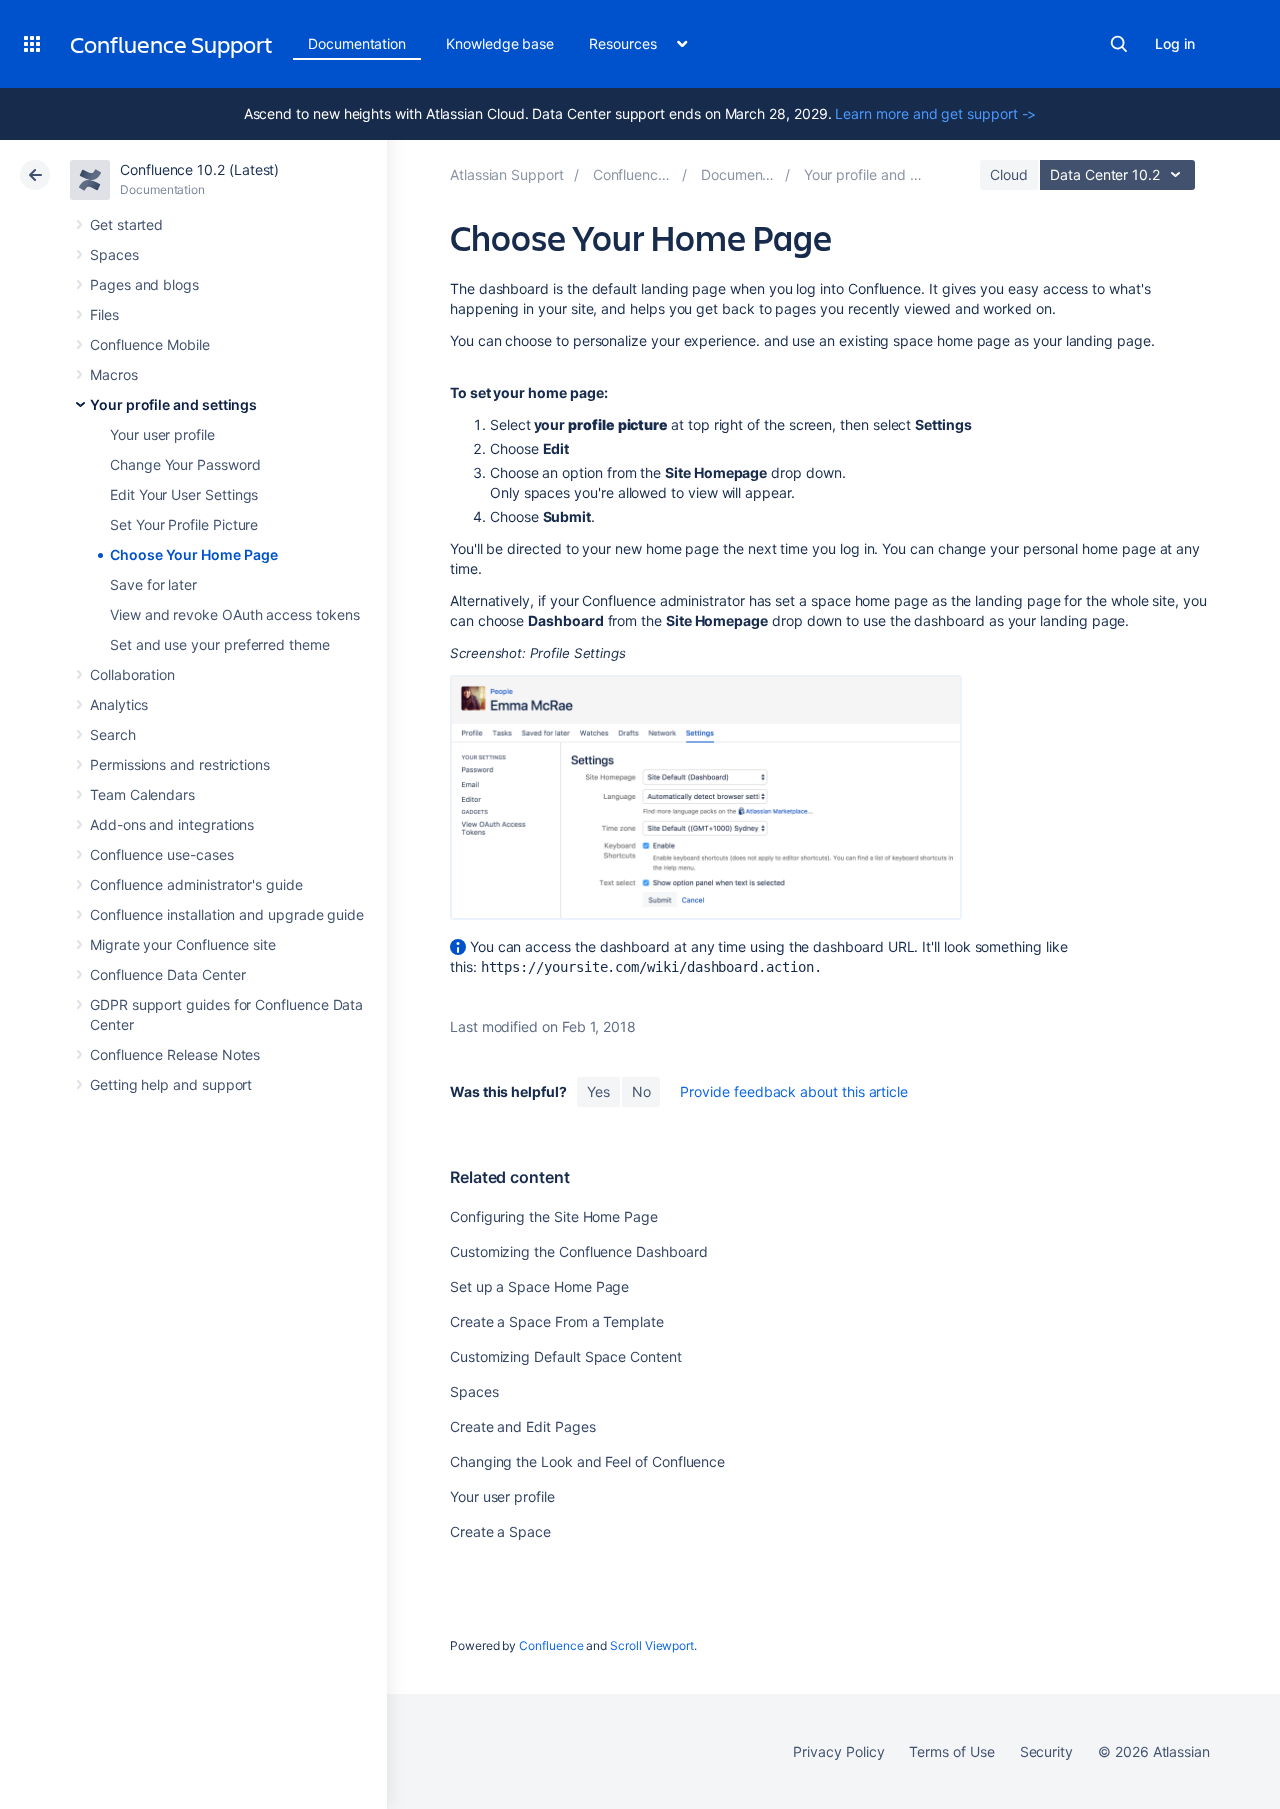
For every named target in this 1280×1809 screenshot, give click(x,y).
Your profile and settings (173, 404)
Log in (1175, 43)
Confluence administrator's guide (196, 884)
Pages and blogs (144, 284)
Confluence (551, 1645)
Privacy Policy (838, 1751)
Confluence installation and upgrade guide (227, 914)
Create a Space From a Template (557, 1321)
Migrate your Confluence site (183, 944)
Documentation (357, 43)
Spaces (114, 254)
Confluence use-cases (162, 854)
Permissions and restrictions (180, 764)
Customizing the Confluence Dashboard (578, 1251)
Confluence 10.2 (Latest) (199, 169)
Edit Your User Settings (184, 494)
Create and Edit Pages (523, 1426)
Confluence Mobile (150, 344)
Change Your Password (185, 464)
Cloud (1009, 174)
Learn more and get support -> (935, 113)
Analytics (119, 704)
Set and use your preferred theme (220, 644)
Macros (114, 374)
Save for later (153, 584)
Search (1119, 44)
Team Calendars (142, 794)
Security (1046, 1751)
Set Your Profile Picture (184, 524)
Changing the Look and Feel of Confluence (587, 1461)
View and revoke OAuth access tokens (235, 614)
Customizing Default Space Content (566, 1356)
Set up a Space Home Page (539, 1286)
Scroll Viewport (652, 1645)
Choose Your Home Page (194, 554)
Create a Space (500, 1531)
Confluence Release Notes (175, 1054)
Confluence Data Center (167, 974)
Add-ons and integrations (172, 824)
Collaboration (132, 674)
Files (104, 314)
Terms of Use (951, 1751)
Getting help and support (171, 1084)
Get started (126, 224)
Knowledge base (500, 43)
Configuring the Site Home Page (554, 1216)
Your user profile (162, 434)
